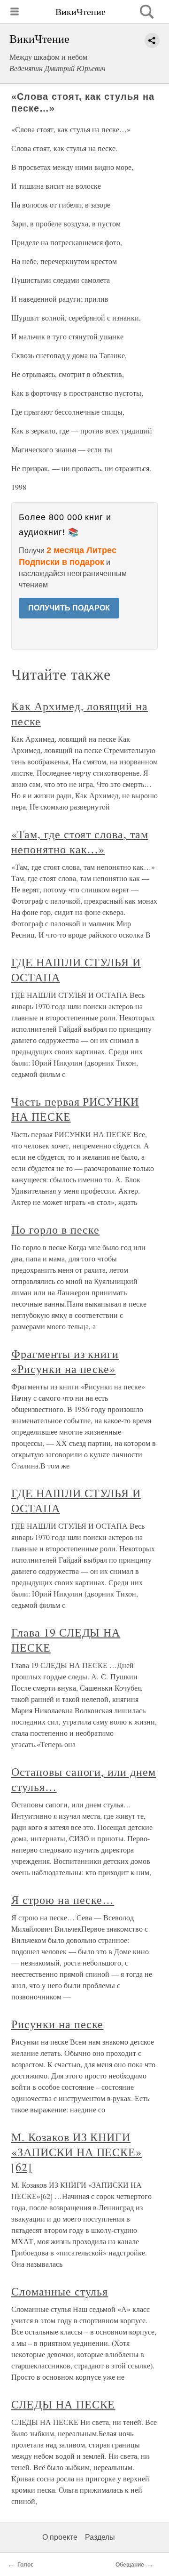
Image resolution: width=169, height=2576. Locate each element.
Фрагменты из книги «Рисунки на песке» (65, 1361)
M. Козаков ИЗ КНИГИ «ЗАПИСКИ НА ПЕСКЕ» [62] (77, 2152)
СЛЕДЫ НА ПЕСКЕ (63, 2404)
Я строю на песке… (63, 1900)
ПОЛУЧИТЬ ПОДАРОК (69, 608)
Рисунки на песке (57, 2024)
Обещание (130, 2565)
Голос (26, 2565)
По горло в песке (55, 1229)
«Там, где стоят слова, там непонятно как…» (80, 842)
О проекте (60, 2537)
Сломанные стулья (60, 2291)
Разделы (100, 2537)
